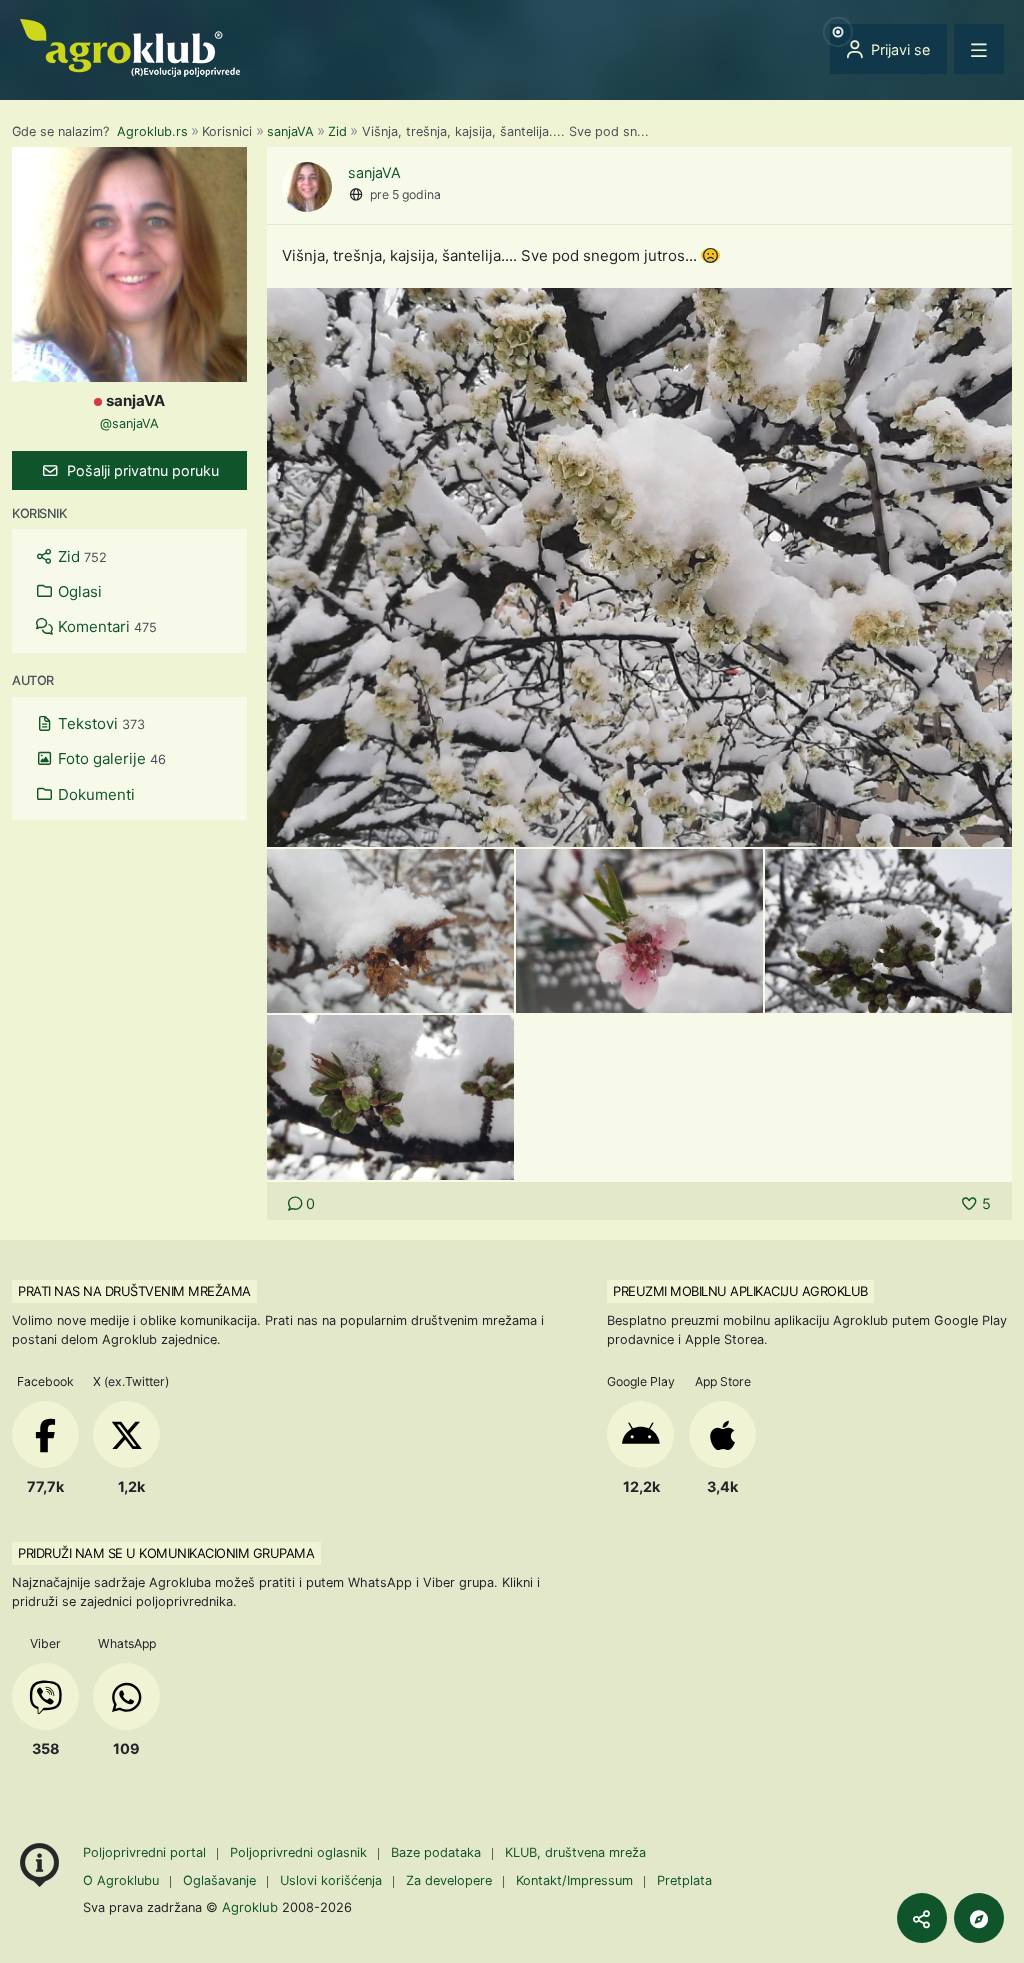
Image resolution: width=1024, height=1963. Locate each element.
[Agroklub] (130, 46)
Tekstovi (99, 723)
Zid (337, 131)
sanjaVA (290, 131)
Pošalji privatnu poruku (141, 470)
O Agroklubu (121, 1880)
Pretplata (684, 1880)
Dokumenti (94, 794)
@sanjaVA (129, 423)
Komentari (105, 626)
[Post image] (639, 565)
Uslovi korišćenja (331, 1880)
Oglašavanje (219, 1880)
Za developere (449, 1880)
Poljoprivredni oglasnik (300, 1852)
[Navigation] (979, 49)
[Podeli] (922, 1918)
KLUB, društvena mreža (575, 1852)
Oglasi (78, 591)
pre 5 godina (405, 194)
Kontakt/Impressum (574, 1880)
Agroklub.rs (152, 131)
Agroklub (250, 1907)
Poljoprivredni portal (146, 1852)
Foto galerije (110, 758)
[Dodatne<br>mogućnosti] (979, 1918)
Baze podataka (438, 1852)
